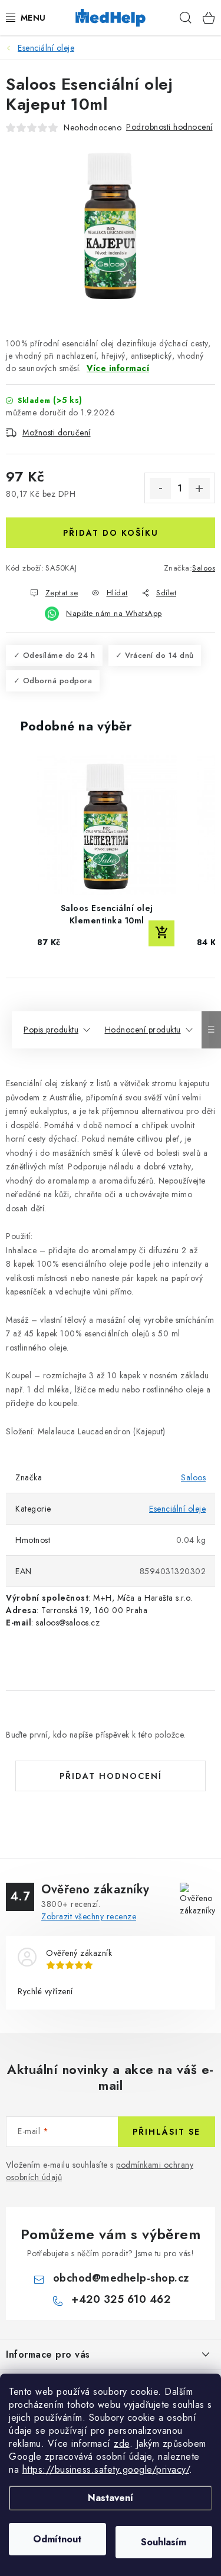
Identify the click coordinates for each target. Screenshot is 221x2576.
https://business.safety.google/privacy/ (106, 2470)
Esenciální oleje (177, 1509)
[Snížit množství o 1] (160, 489)
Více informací (118, 368)
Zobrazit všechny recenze (89, 1916)
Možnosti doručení (57, 432)
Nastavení (111, 2498)
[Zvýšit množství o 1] (199, 489)
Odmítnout (57, 2539)
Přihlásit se (166, 2132)
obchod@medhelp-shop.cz (121, 2278)
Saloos (204, 568)
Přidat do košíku (111, 533)
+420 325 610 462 (121, 2299)
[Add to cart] (161, 933)
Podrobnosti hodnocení (169, 127)
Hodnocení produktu (143, 1030)
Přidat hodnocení (111, 1776)
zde (122, 2444)
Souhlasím (164, 2542)
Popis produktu (51, 1030)
